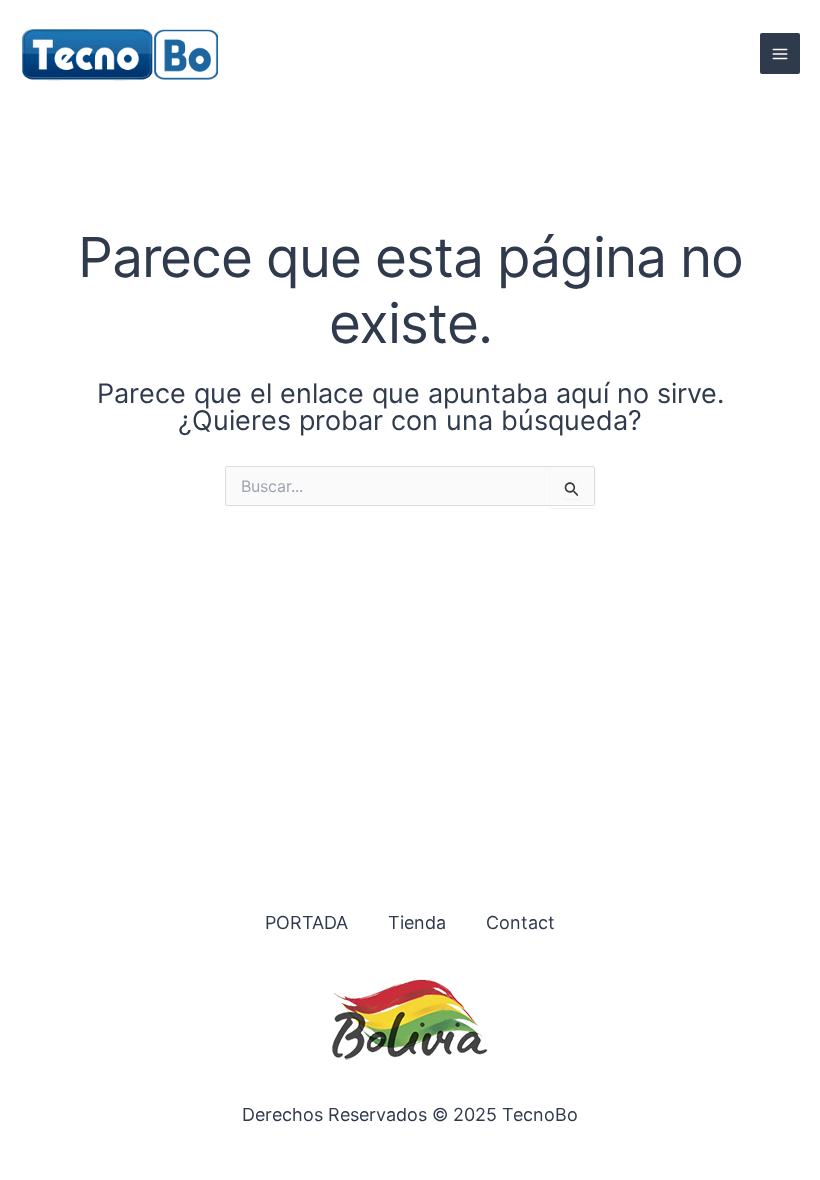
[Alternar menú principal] (780, 53)
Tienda (417, 922)
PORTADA (306, 922)
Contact (520, 922)
